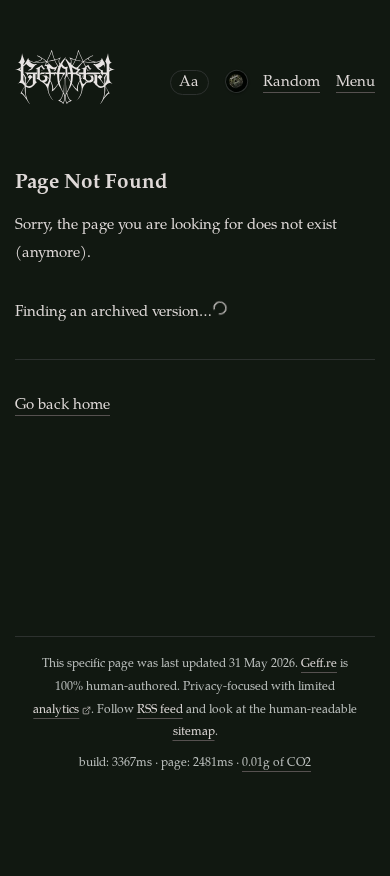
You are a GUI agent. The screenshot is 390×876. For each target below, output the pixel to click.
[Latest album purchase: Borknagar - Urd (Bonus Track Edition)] (236, 81)
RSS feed (160, 710)
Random (291, 82)
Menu (355, 82)
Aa (189, 82)
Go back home (62, 405)
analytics (56, 710)
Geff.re (319, 664)
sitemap (194, 732)
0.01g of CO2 (276, 763)
